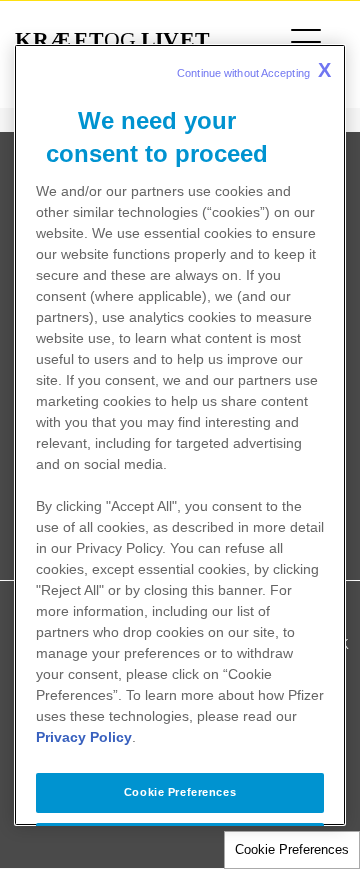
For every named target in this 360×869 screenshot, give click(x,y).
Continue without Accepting (254, 69)
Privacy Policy (84, 737)
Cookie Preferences (292, 849)
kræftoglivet (112, 40)
